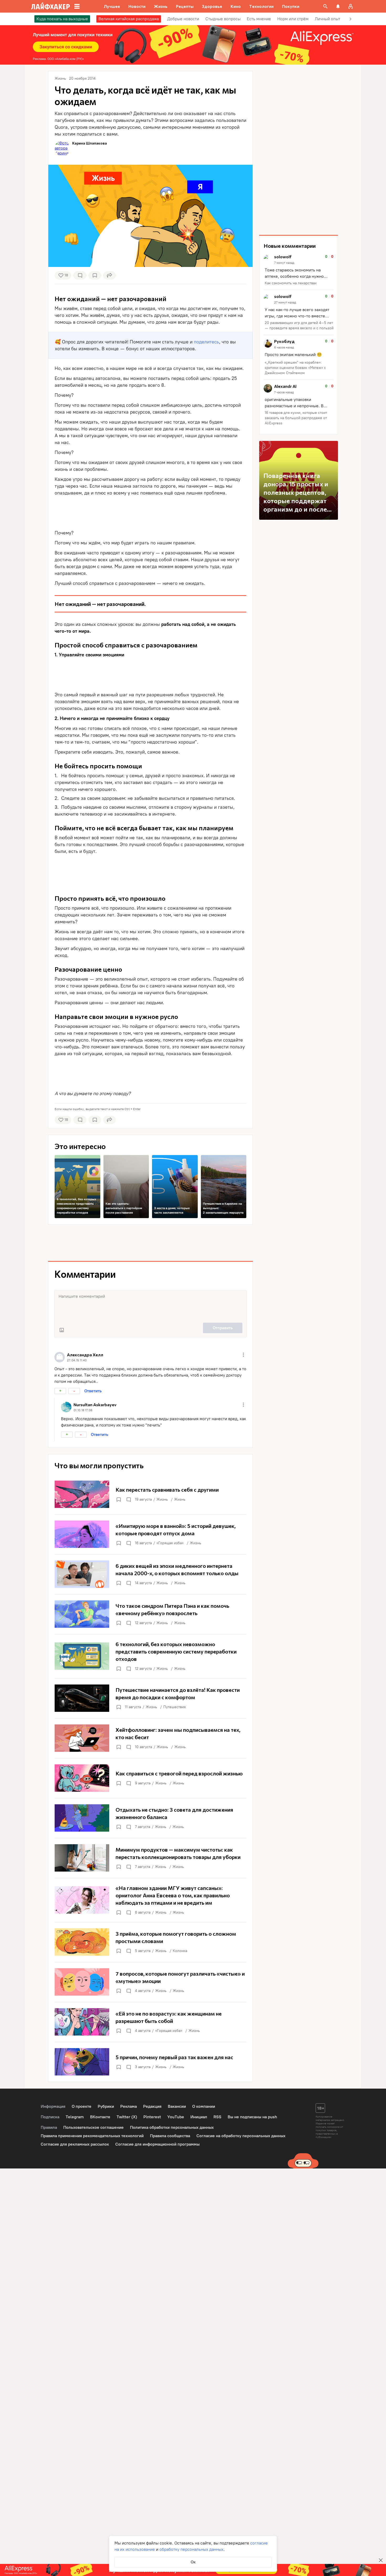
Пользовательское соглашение (93, 2127)
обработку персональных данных (191, 2549)
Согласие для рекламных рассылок (75, 2144)
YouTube (176, 2117)
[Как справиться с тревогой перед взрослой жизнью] (150, 1778)
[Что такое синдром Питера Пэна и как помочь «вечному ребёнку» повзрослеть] (150, 1614)
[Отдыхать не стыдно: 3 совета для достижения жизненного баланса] (150, 1818)
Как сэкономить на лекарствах (291, 283)
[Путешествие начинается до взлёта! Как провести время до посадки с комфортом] (150, 1698)
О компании (204, 2106)
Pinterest (152, 2117)
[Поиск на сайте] (325, 6)
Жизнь (162, 1499)
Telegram (75, 2117)
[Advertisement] (150, 511)
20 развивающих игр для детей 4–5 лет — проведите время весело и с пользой (299, 325)
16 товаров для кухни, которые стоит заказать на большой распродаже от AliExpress (296, 418)
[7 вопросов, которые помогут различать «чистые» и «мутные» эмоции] (150, 1982)
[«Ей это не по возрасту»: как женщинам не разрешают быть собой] (150, 2022)
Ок (193, 2562)
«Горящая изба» (170, 1543)
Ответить (93, 1391)
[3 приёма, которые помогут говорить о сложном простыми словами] (150, 1942)
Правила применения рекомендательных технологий (92, 2136)
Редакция (152, 2106)
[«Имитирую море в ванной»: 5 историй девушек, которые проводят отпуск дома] (150, 1534)
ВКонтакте (100, 2117)
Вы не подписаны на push (252, 2117)
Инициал (199, 2117)
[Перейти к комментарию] (299, 270)
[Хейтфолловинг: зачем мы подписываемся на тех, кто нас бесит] (150, 1738)
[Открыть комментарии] (128, 1500)
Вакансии (177, 2106)
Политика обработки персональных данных (172, 2127)
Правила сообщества (170, 2136)
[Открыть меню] (243, 1355)
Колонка (180, 1951)
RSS (217, 2117)
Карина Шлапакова (90, 143)
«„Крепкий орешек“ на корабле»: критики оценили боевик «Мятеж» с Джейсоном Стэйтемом (295, 368)
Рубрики (106, 2106)
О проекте (82, 2106)
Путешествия (174, 1707)
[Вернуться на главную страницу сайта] (51, 6)
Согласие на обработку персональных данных (241, 2136)
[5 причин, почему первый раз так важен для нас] (150, 2062)
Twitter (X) (127, 2117)
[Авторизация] (351, 6)
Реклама (129, 2106)
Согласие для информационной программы (157, 2144)
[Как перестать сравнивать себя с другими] (150, 1494)
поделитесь (206, 342)
